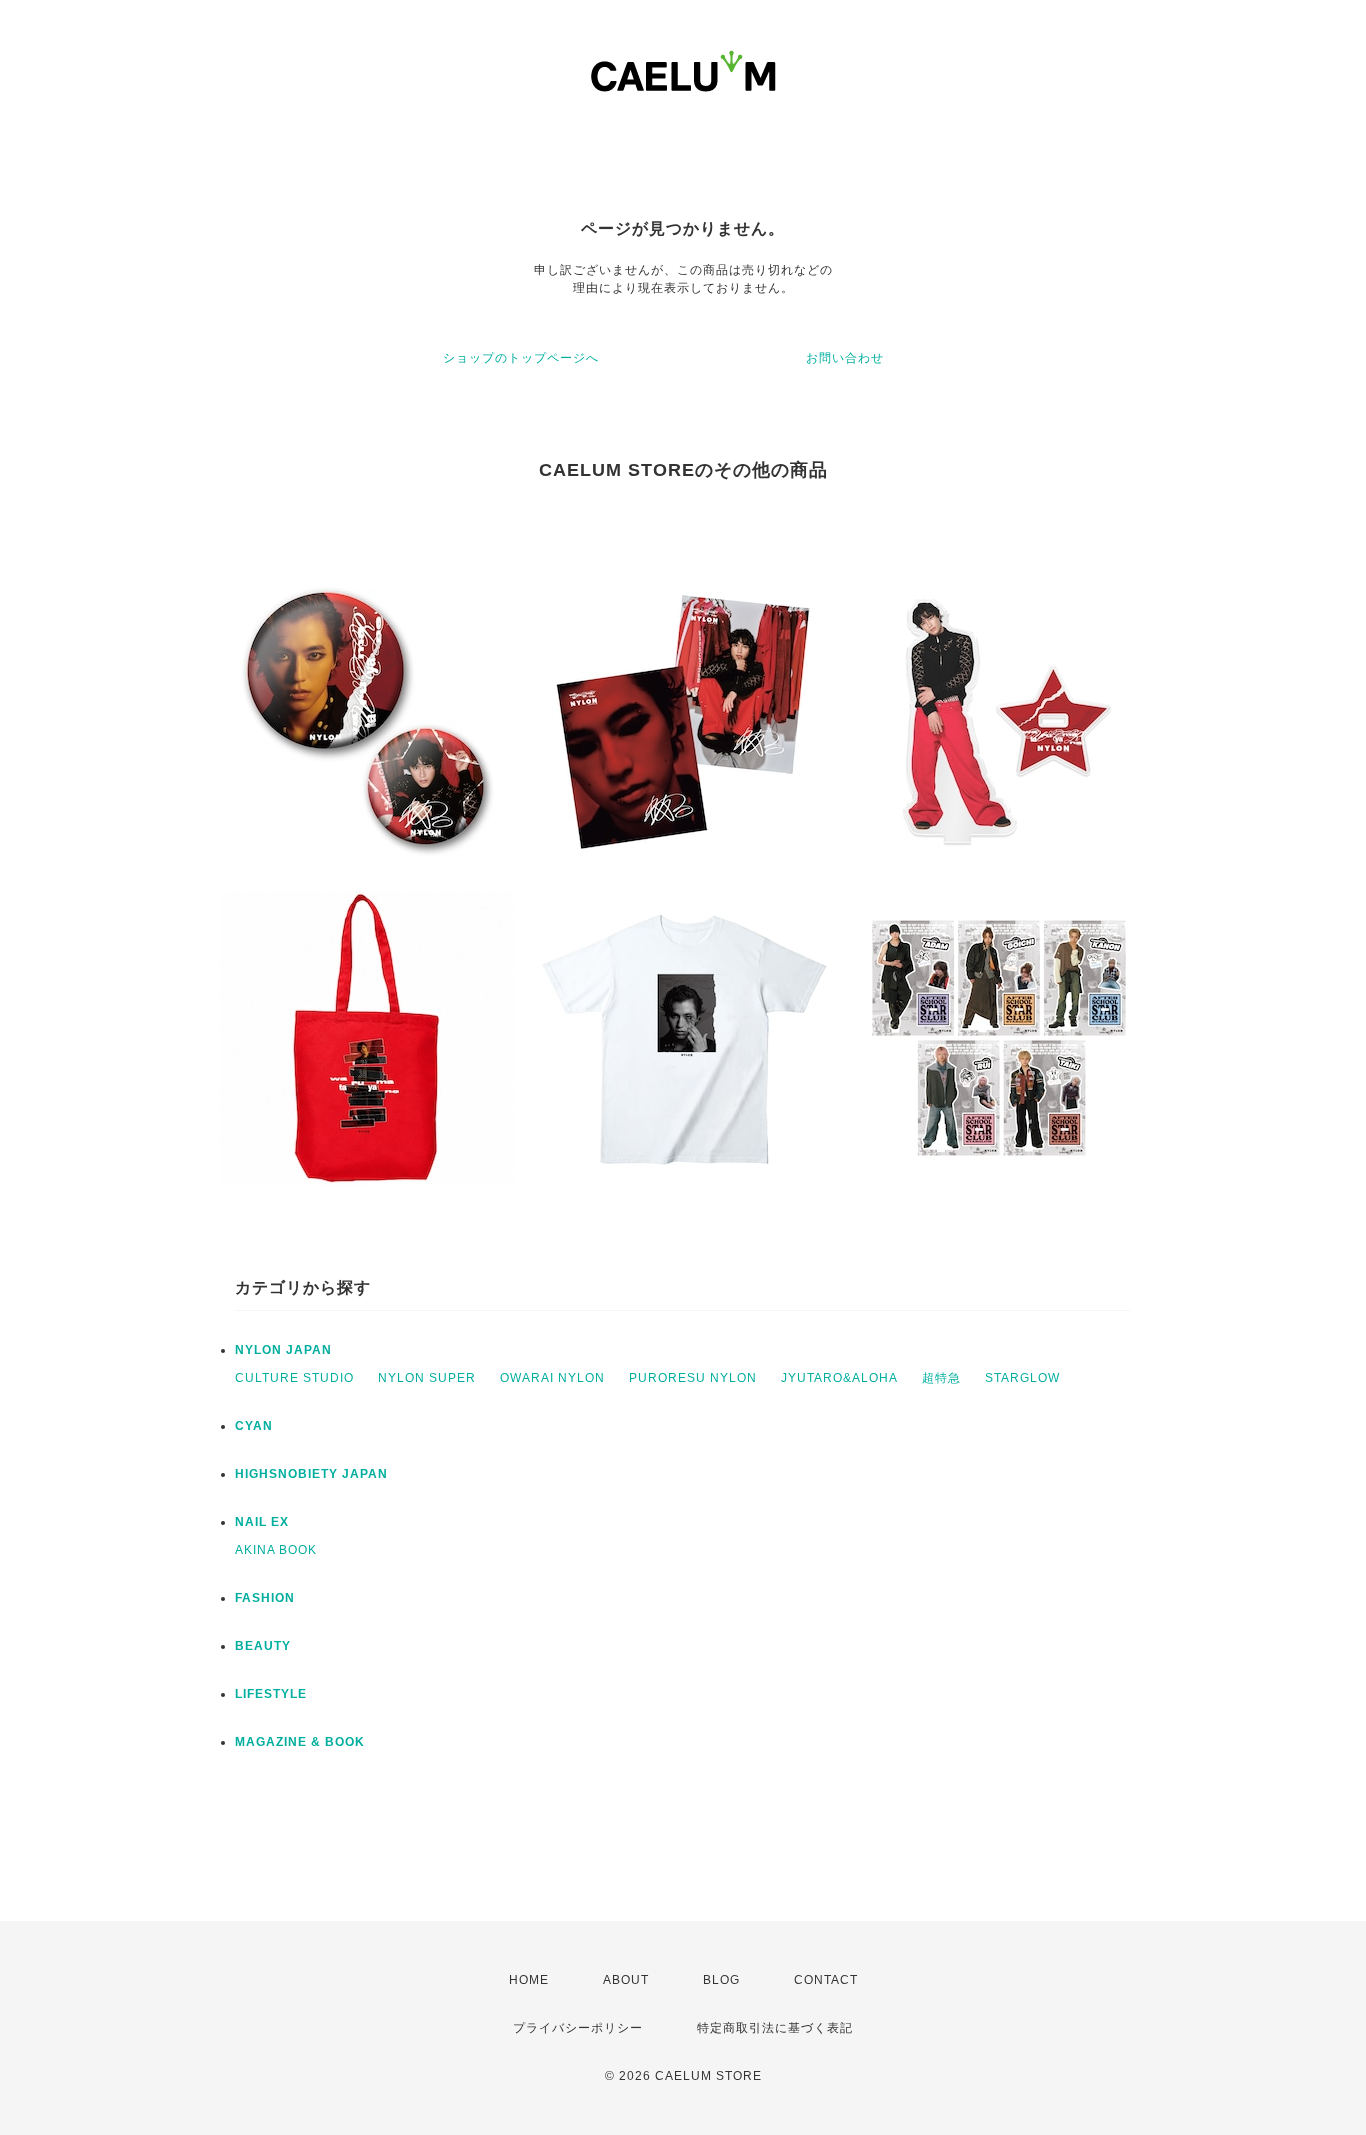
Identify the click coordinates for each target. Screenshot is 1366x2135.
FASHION (265, 1598)
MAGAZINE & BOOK (300, 1742)
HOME (529, 1980)
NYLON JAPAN (283, 1350)
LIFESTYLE (271, 1694)
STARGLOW (1022, 1378)
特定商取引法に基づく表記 (775, 2028)
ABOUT (626, 1980)
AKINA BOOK (276, 1550)
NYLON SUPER (427, 1378)
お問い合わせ (845, 358)
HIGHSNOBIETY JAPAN (311, 1474)
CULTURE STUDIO (294, 1378)
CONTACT (826, 1980)
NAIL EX (262, 1522)
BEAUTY (263, 1646)
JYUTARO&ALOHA (839, 1378)
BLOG (721, 1980)
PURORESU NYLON (693, 1378)
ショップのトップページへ (521, 358)
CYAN (254, 1426)
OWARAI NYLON (552, 1378)
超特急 (941, 1378)
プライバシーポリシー (578, 2028)
